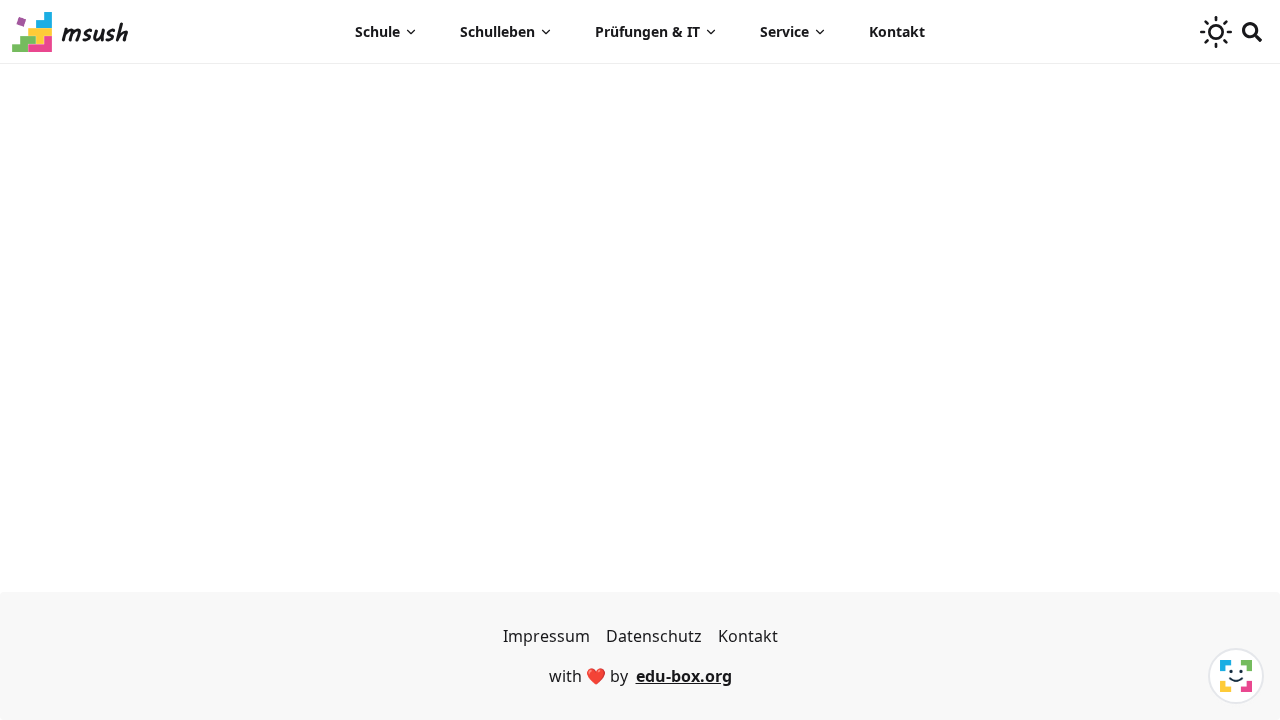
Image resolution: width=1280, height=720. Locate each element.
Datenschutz (654, 636)
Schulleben (497, 31)
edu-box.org (684, 676)
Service (784, 31)
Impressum (546, 636)
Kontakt (897, 31)
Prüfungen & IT (647, 31)
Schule (377, 31)
